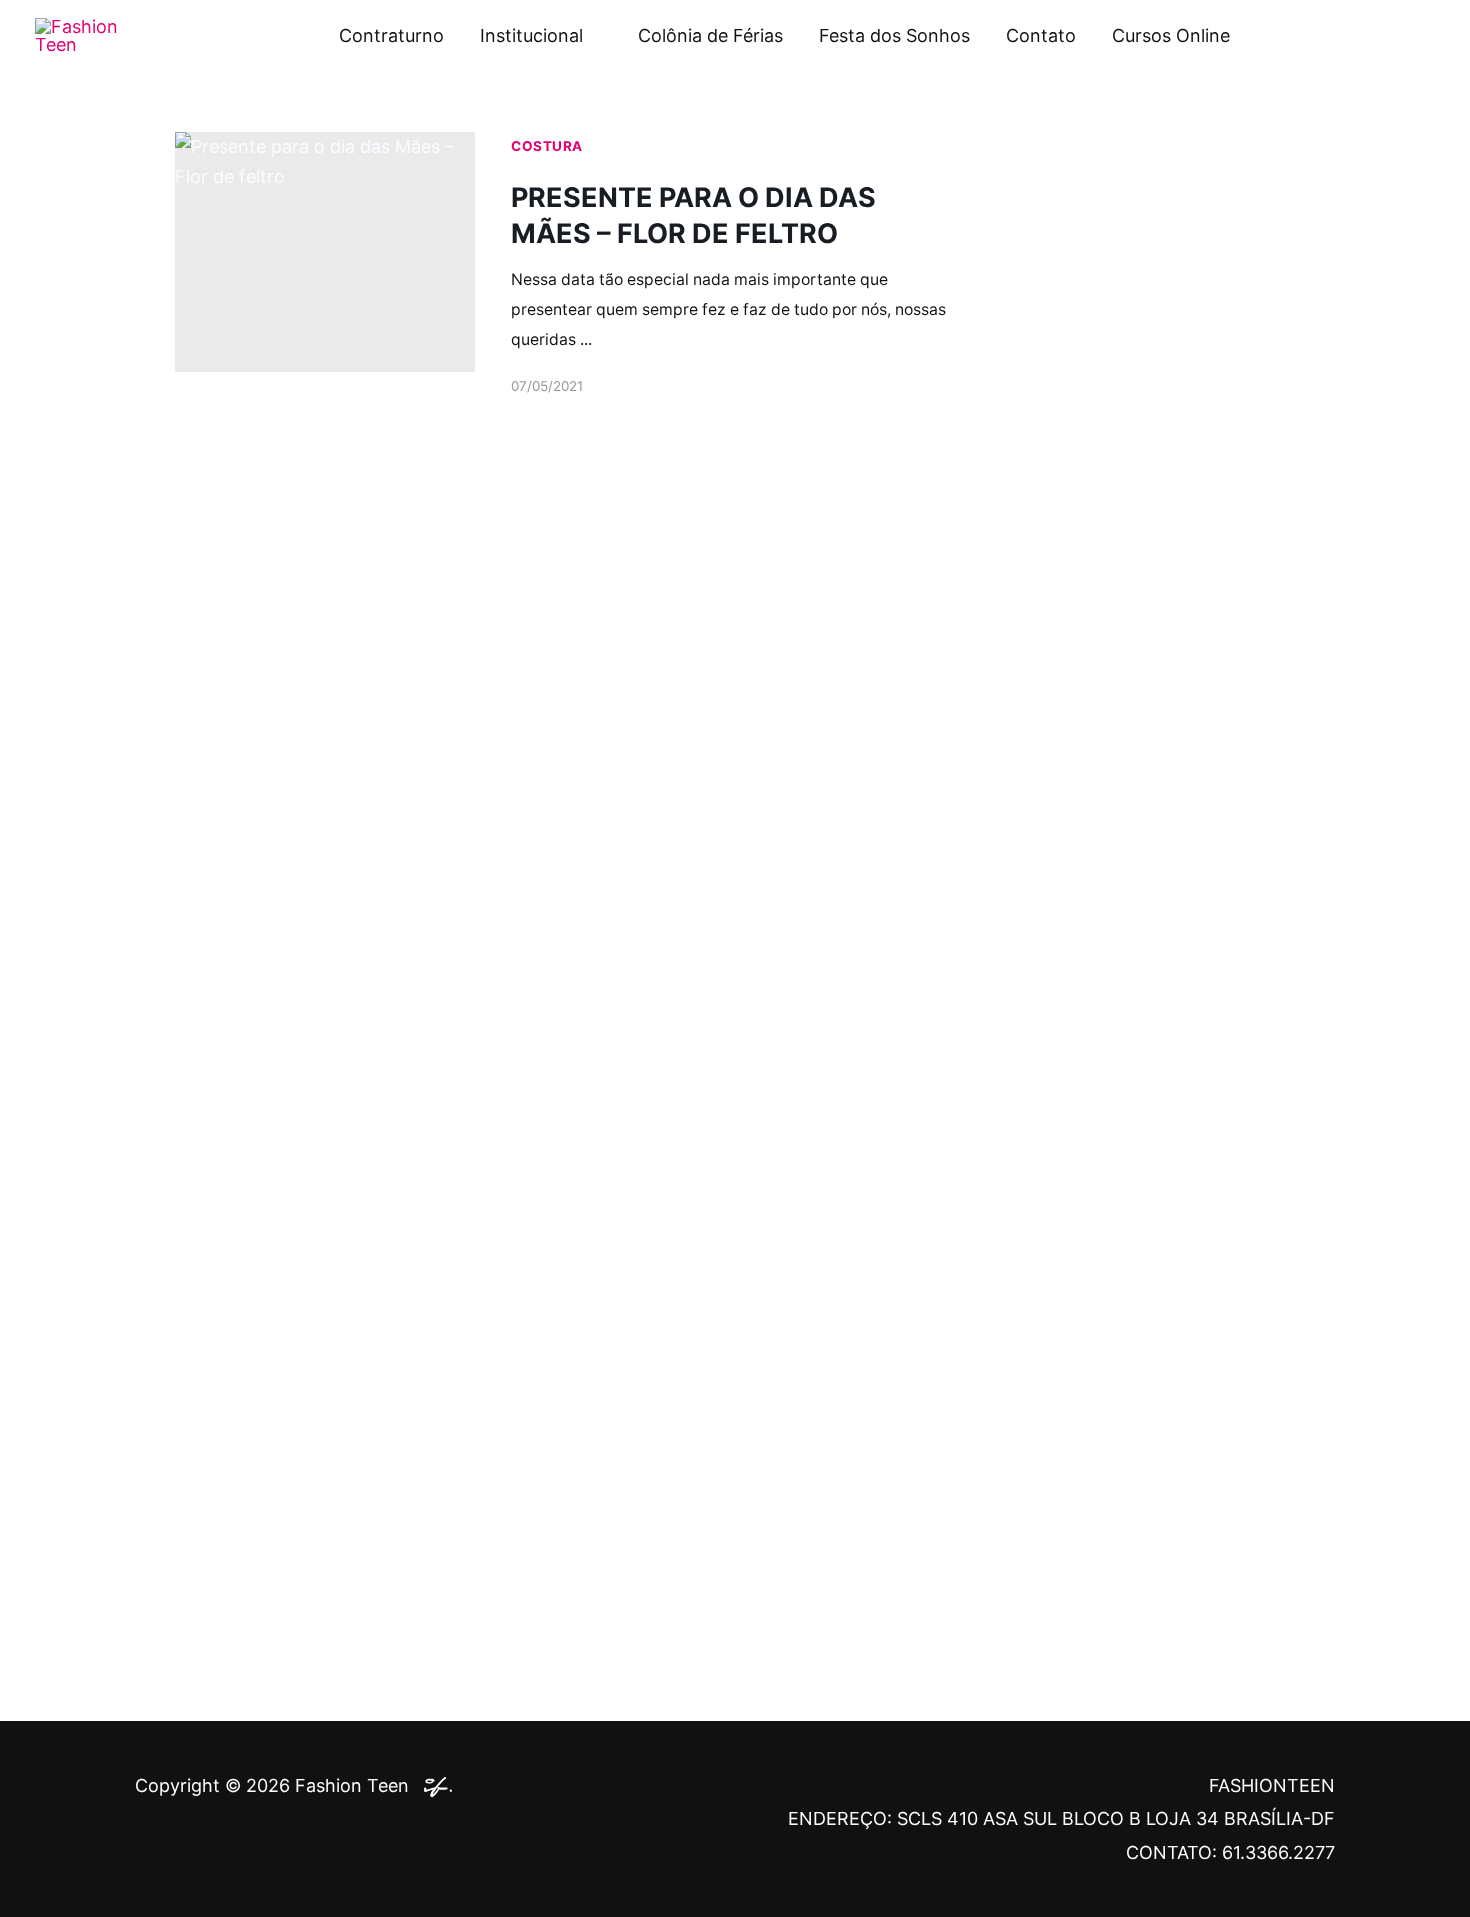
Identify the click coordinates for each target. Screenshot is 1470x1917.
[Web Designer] (433, 1785)
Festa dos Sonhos (894, 35)
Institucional (531, 35)
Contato (1041, 35)
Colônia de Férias (710, 35)
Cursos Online (1171, 35)
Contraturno (391, 35)
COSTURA (547, 146)
